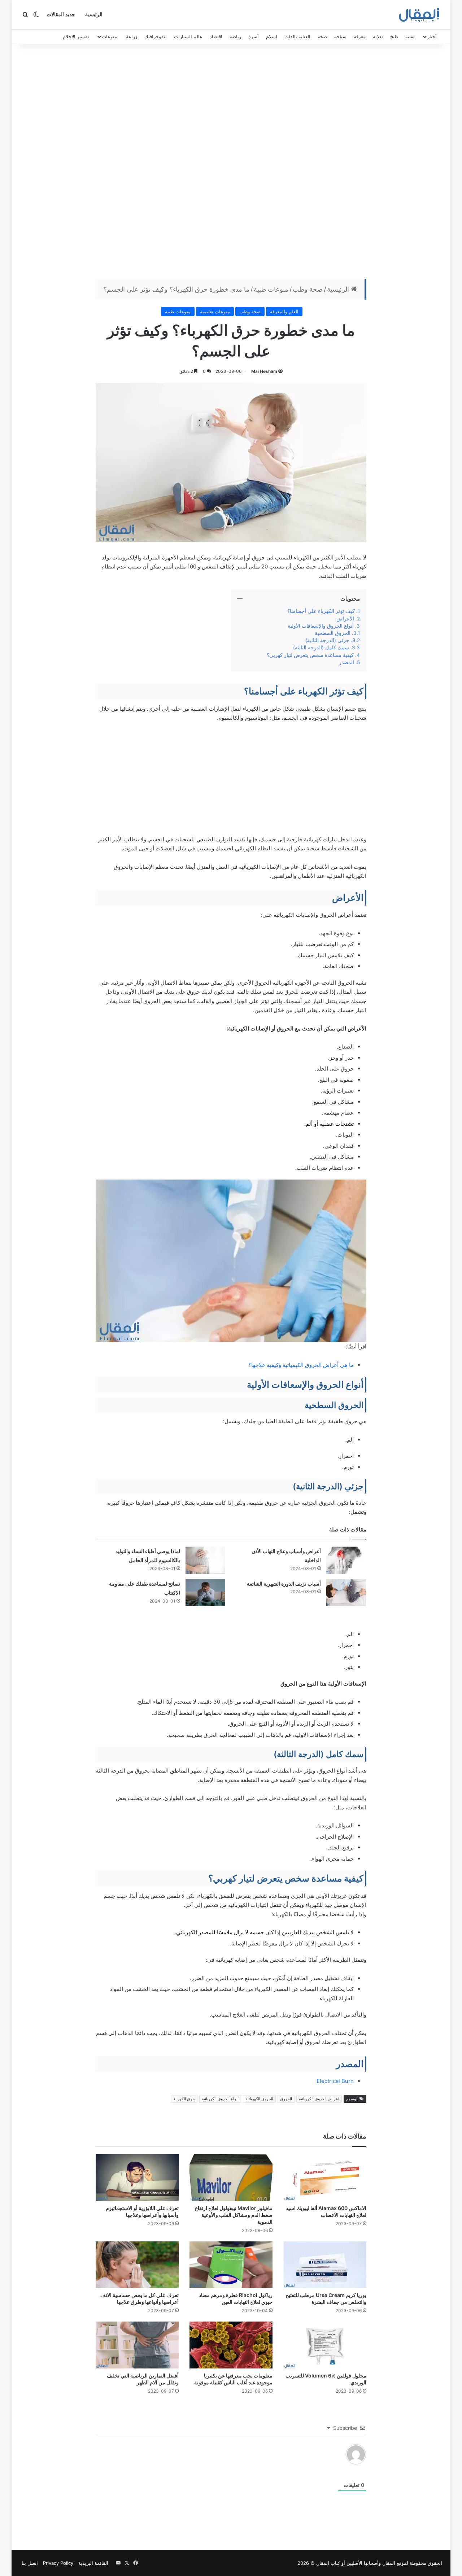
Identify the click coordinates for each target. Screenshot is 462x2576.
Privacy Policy (58, 2563)
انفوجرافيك (156, 36)
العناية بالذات (297, 36)
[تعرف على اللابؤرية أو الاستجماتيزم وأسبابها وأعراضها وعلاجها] (137, 2178)
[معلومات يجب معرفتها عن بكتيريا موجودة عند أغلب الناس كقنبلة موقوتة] (231, 2345)
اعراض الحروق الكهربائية (319, 2099)
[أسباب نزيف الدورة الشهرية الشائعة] (346, 1593)
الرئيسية (94, 15)
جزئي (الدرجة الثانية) (327, 640)
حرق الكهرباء (184, 2099)
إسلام (272, 36)
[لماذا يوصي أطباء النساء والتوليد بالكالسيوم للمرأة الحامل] (205, 1560)
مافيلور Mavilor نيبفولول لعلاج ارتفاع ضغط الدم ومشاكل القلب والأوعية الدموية (234, 2215)
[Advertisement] (231, 163)
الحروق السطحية (333, 633)
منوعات (109, 36)
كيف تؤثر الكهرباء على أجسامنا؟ (321, 611)
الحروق (286, 2099)
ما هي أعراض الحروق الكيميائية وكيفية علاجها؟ (301, 1365)
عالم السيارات (188, 36)
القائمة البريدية (93, 2563)
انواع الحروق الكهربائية (220, 2099)
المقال (389, 2563)
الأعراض (345, 619)
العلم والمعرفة (284, 311)
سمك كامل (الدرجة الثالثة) (321, 648)
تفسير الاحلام (76, 36)
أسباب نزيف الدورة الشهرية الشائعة (284, 1584)
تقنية (410, 36)
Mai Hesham (264, 371)
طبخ (394, 36)
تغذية (378, 36)
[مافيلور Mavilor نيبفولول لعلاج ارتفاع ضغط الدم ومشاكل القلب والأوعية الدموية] (231, 2178)
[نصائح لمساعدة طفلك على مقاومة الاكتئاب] (205, 1593)
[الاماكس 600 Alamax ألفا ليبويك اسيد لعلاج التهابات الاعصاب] (325, 2178)
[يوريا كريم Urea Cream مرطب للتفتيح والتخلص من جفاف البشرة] (325, 2265)
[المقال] (419, 15)
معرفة (360, 36)
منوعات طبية (271, 289)
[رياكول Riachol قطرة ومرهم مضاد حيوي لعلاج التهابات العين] (231, 2265)
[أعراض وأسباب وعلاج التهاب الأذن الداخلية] (346, 1560)
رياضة (235, 36)
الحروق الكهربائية (259, 2099)
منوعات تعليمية (215, 311)
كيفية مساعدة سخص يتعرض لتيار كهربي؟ (310, 655)
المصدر (346, 662)
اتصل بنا (30, 2563)
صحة (322, 36)
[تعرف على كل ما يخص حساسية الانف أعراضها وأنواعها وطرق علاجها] (137, 2265)
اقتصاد (216, 36)
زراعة (132, 36)
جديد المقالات (61, 15)
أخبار (432, 36)
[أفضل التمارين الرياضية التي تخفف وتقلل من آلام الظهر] (137, 2345)
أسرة (254, 36)
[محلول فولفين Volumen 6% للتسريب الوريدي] (325, 2345)
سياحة (340, 36)
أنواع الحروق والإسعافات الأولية (321, 626)
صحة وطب (308, 289)
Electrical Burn (335, 2081)
